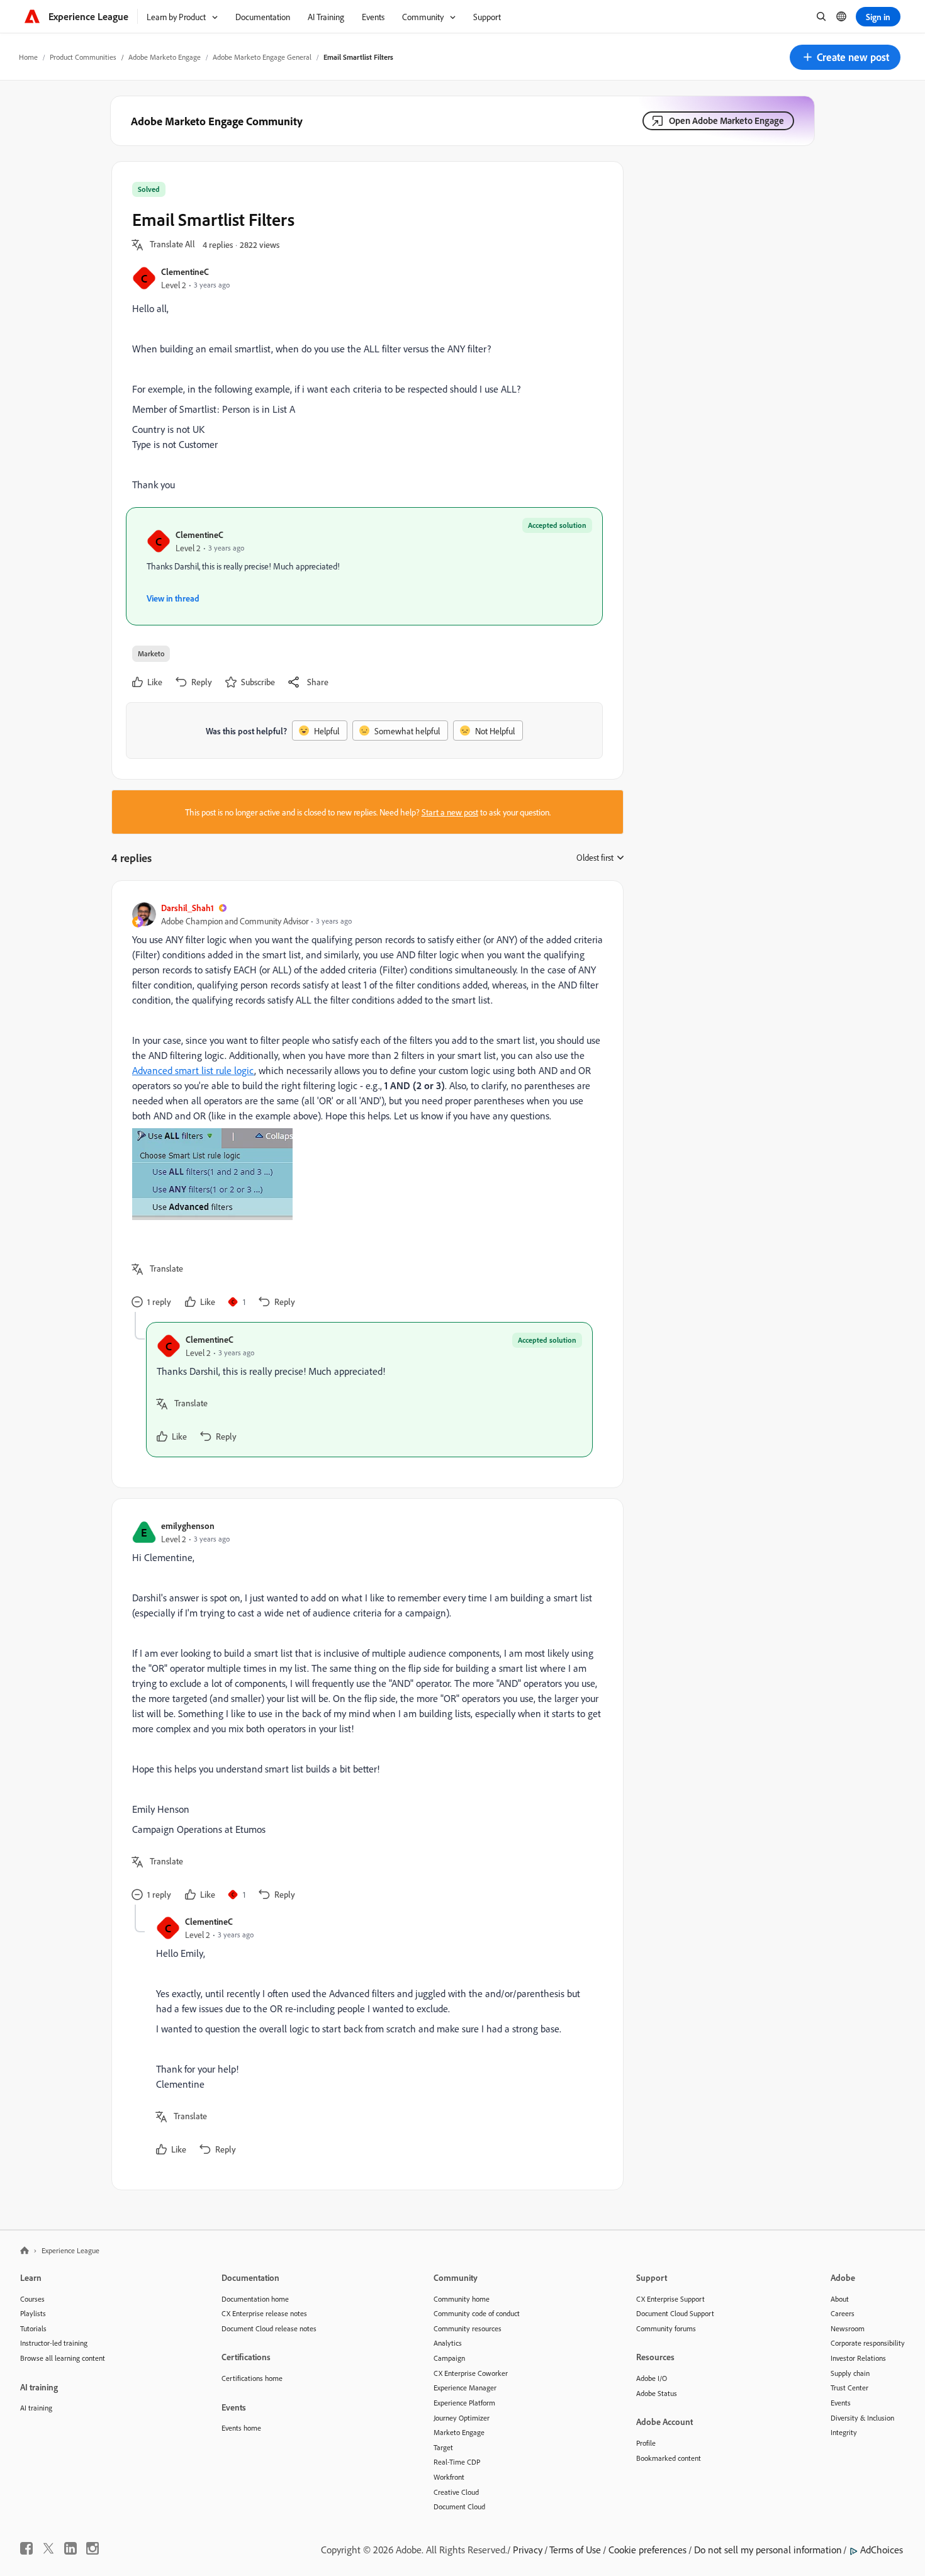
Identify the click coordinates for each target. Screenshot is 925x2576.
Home (28, 57)
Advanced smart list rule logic (193, 1070)
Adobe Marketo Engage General (262, 57)
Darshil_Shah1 (188, 908)
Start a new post (450, 812)
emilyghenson (188, 1526)
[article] (364, 1106)
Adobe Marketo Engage (165, 57)
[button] (845, 57)
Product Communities (83, 57)
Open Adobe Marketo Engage (726, 120)
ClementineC (185, 272)
